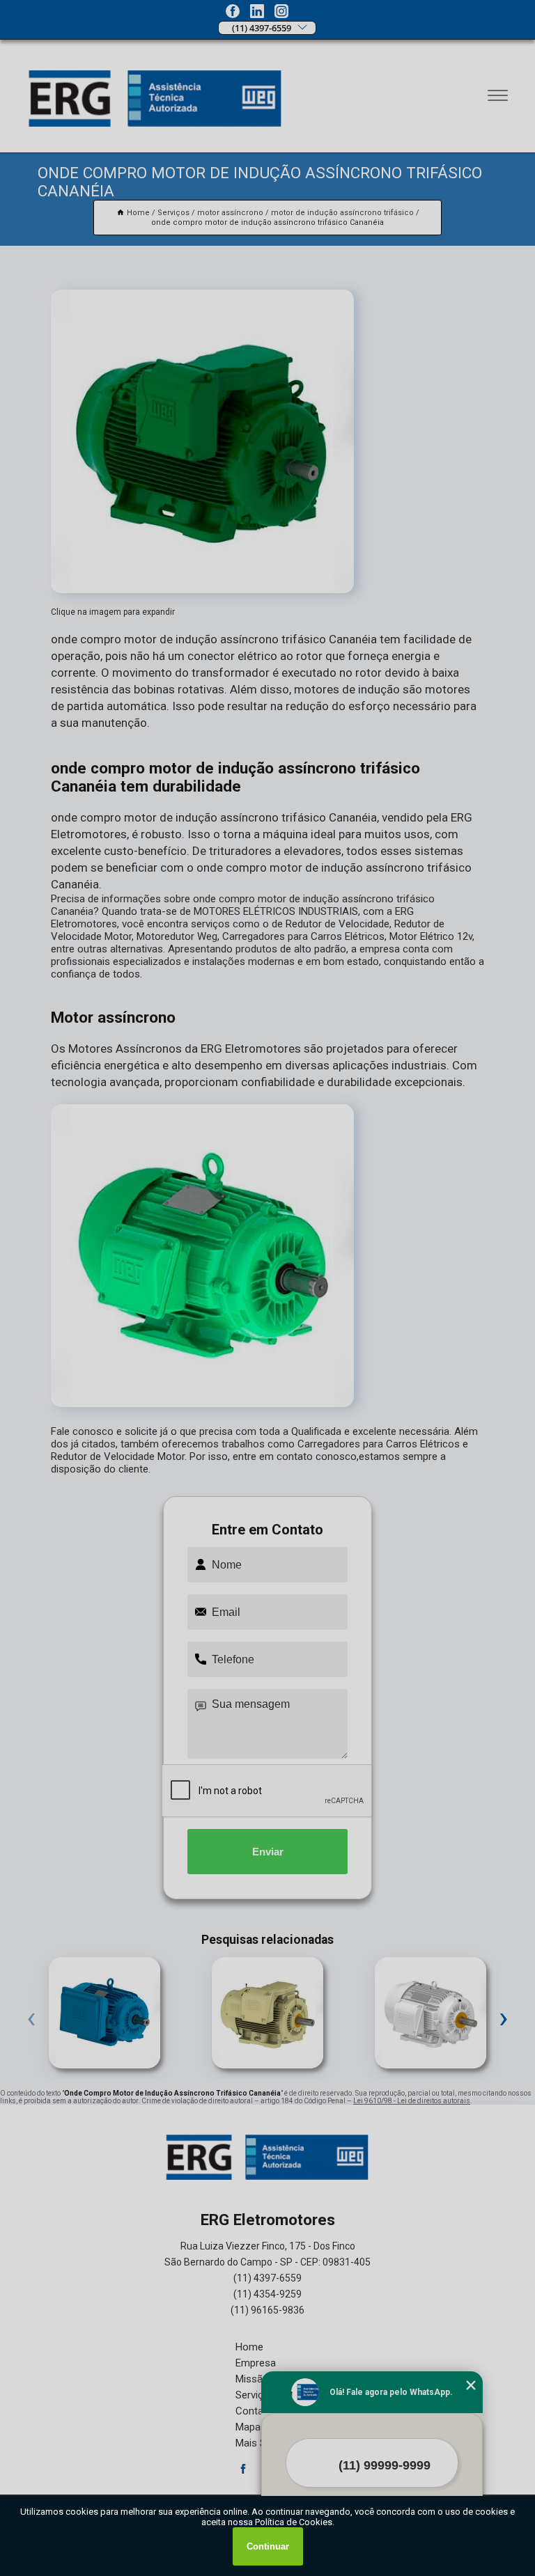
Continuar (268, 2546)
